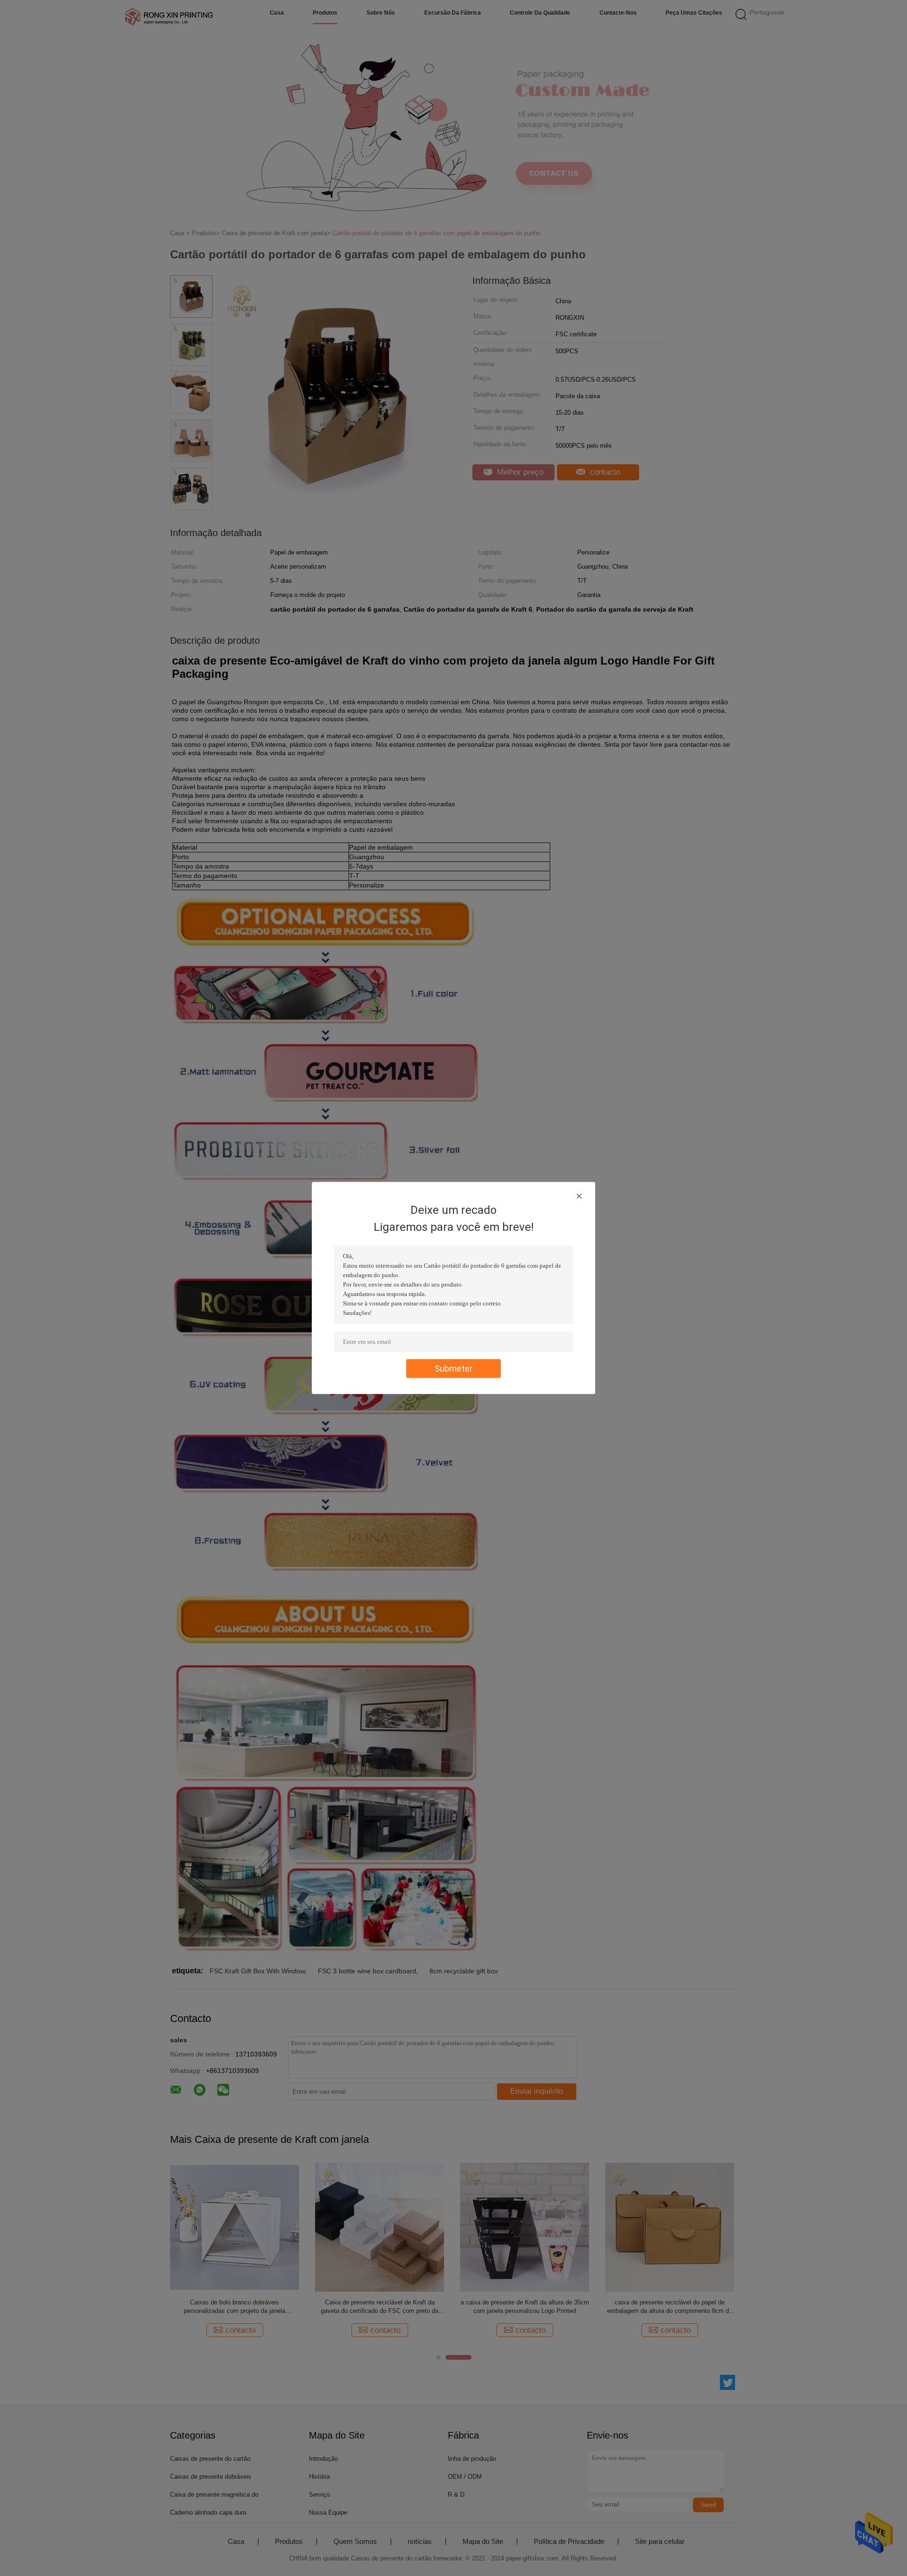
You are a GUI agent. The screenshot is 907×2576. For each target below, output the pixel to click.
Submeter (453, 1369)
